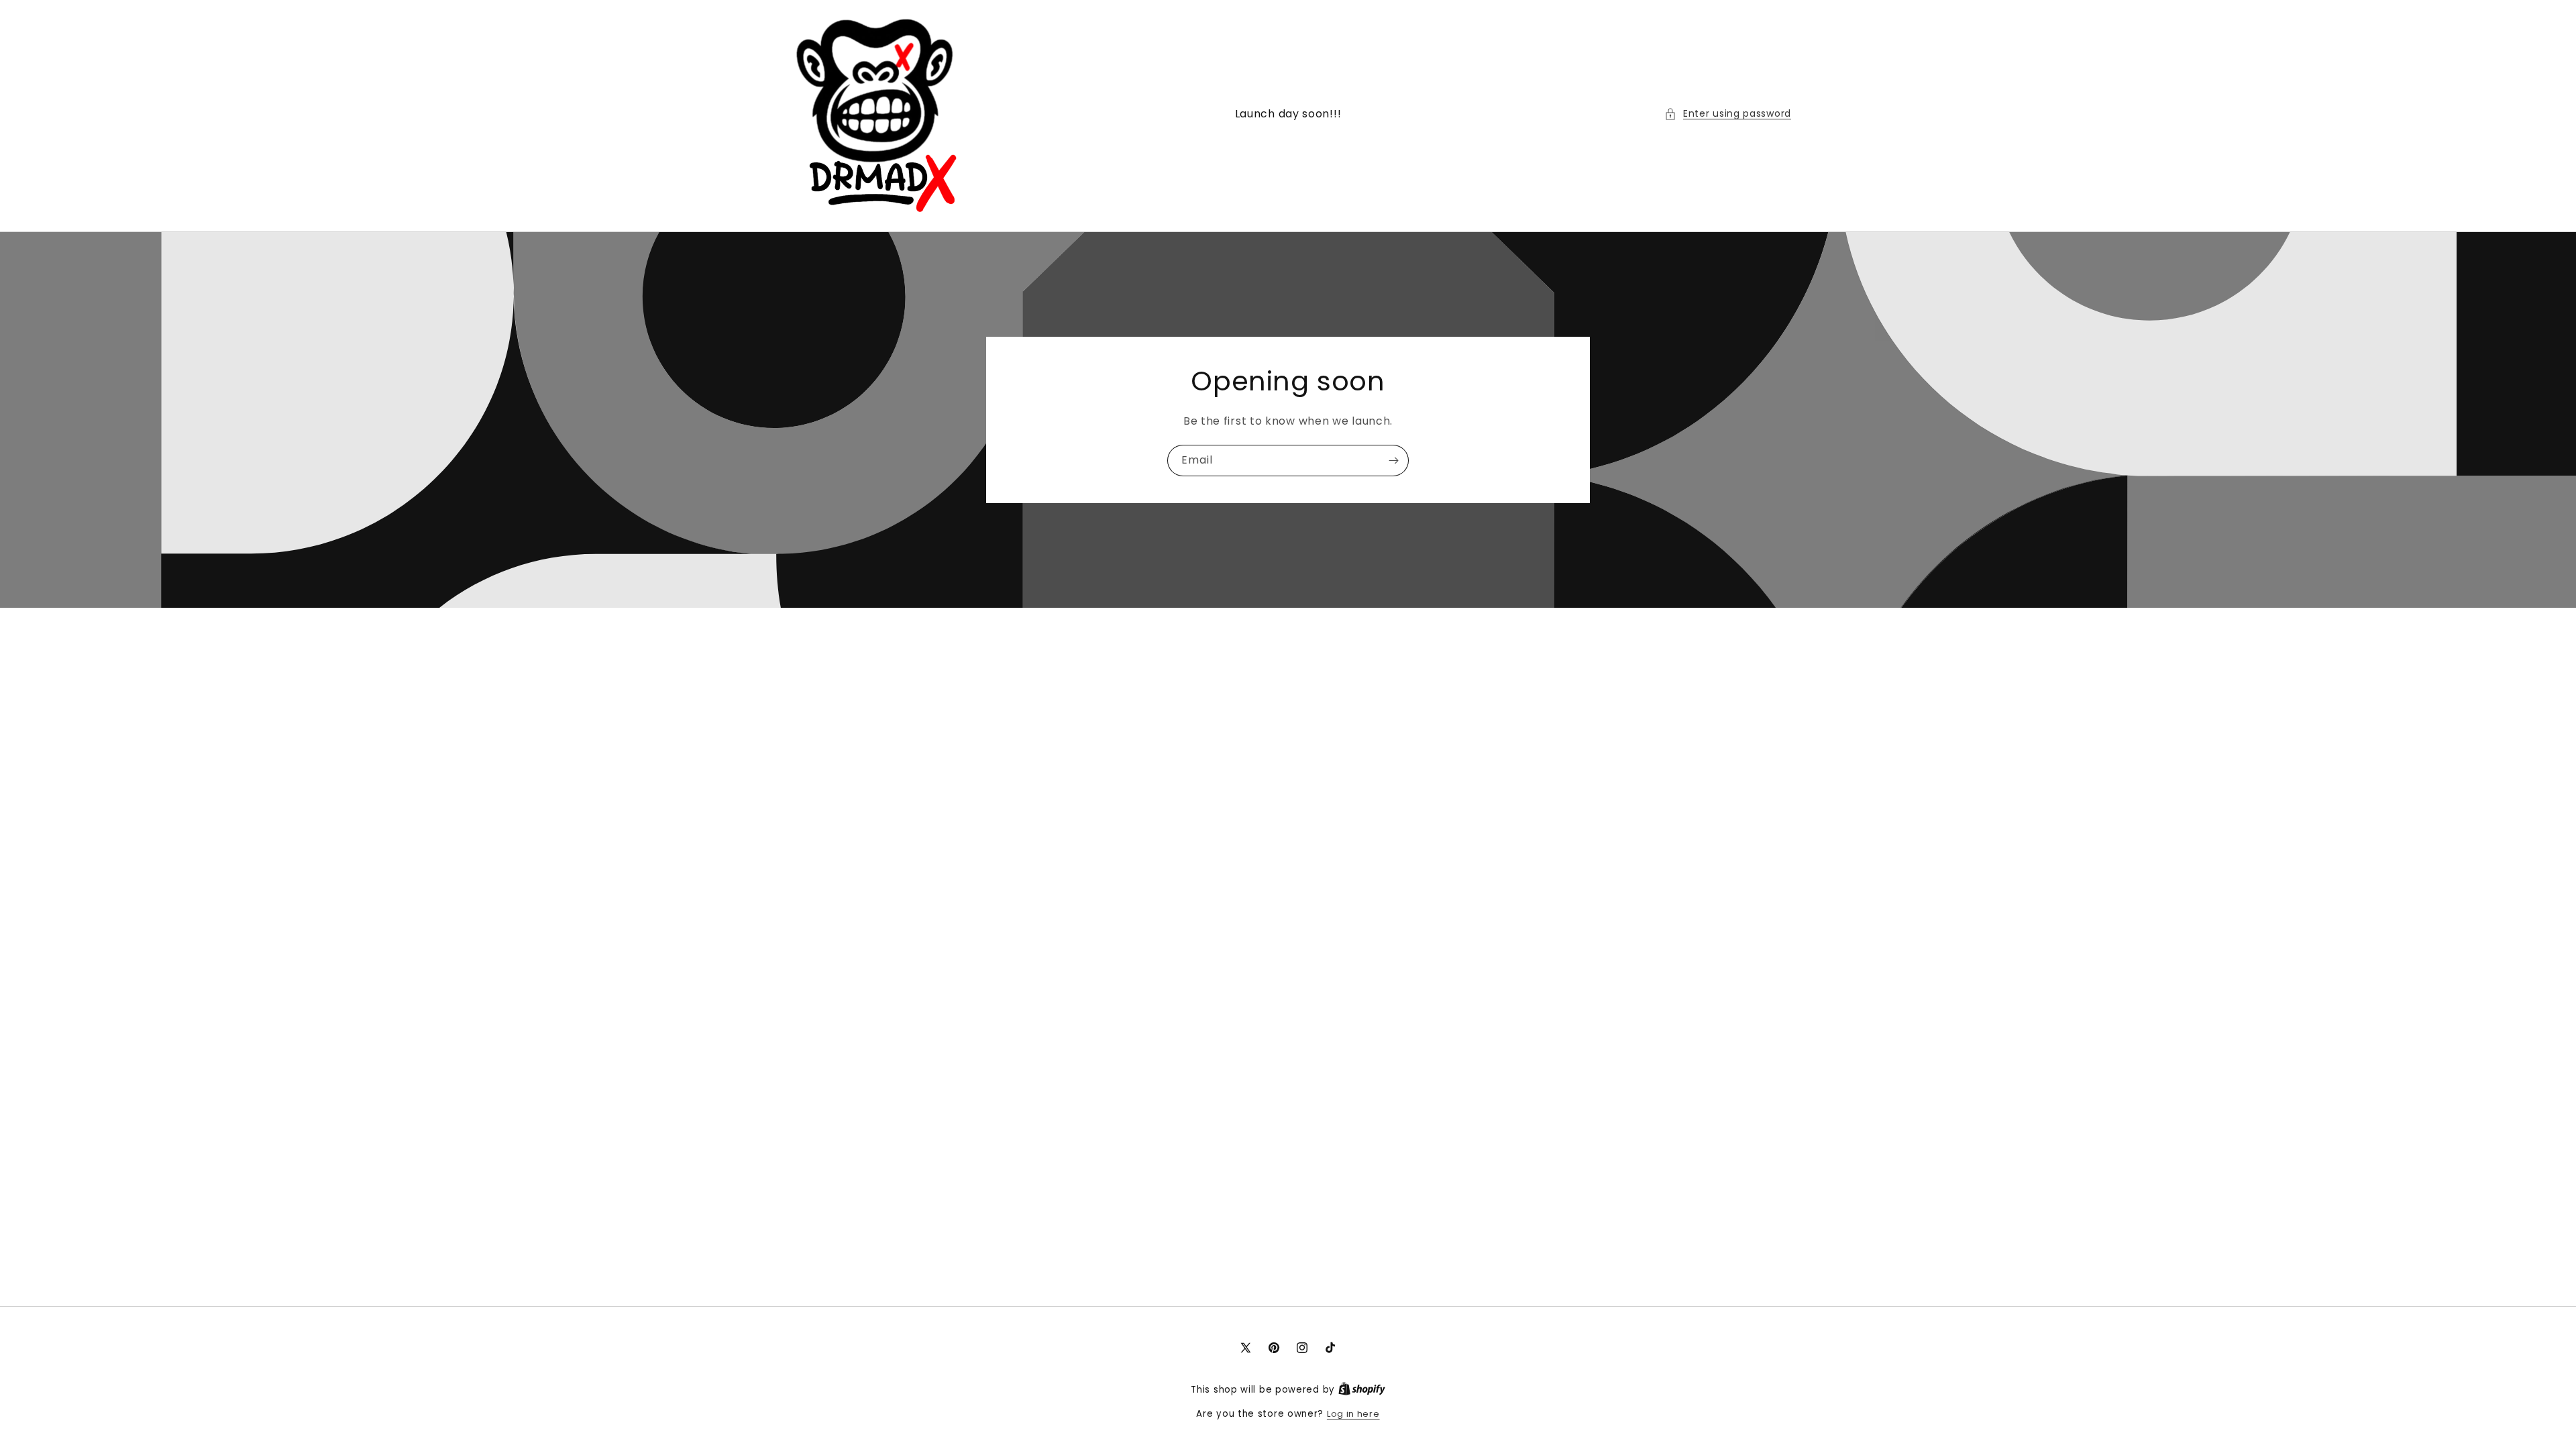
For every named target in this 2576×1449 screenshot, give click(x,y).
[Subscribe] (1393, 461)
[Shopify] (1362, 1390)
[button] (1728, 114)
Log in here (1353, 1414)
